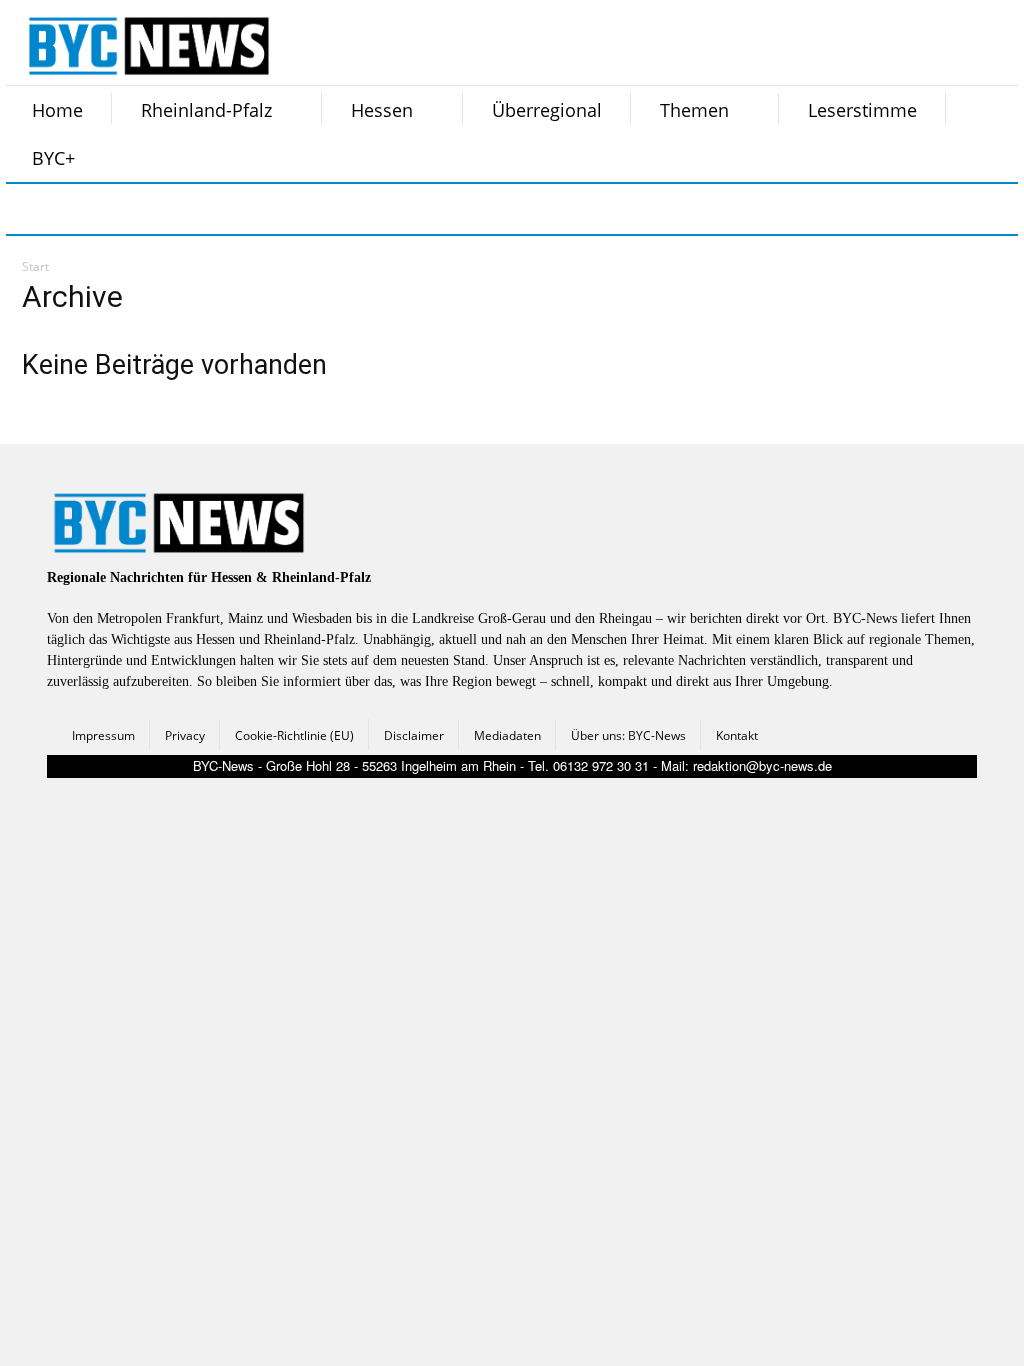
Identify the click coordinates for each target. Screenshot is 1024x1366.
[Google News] (334, 209)
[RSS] (134, 209)
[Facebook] (34, 209)
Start (35, 266)
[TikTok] (184, 209)
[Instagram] (84, 209)
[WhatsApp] (234, 209)
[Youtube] (284, 209)
